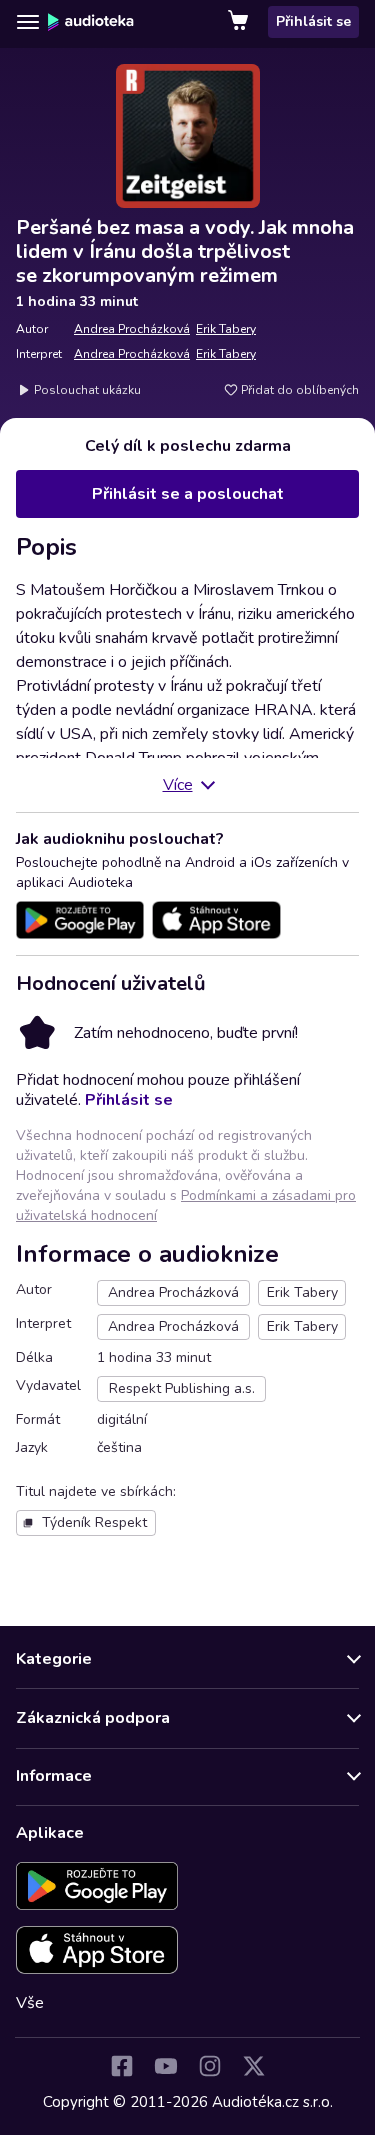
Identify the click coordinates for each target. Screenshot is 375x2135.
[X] (254, 2066)
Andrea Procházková (132, 329)
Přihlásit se (313, 21)
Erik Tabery (226, 329)
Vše (30, 2003)
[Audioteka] (91, 22)
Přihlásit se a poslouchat (188, 494)
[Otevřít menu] (28, 22)
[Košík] (240, 22)
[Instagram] (210, 2066)
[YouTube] (166, 2066)
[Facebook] (122, 2066)
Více (178, 785)
